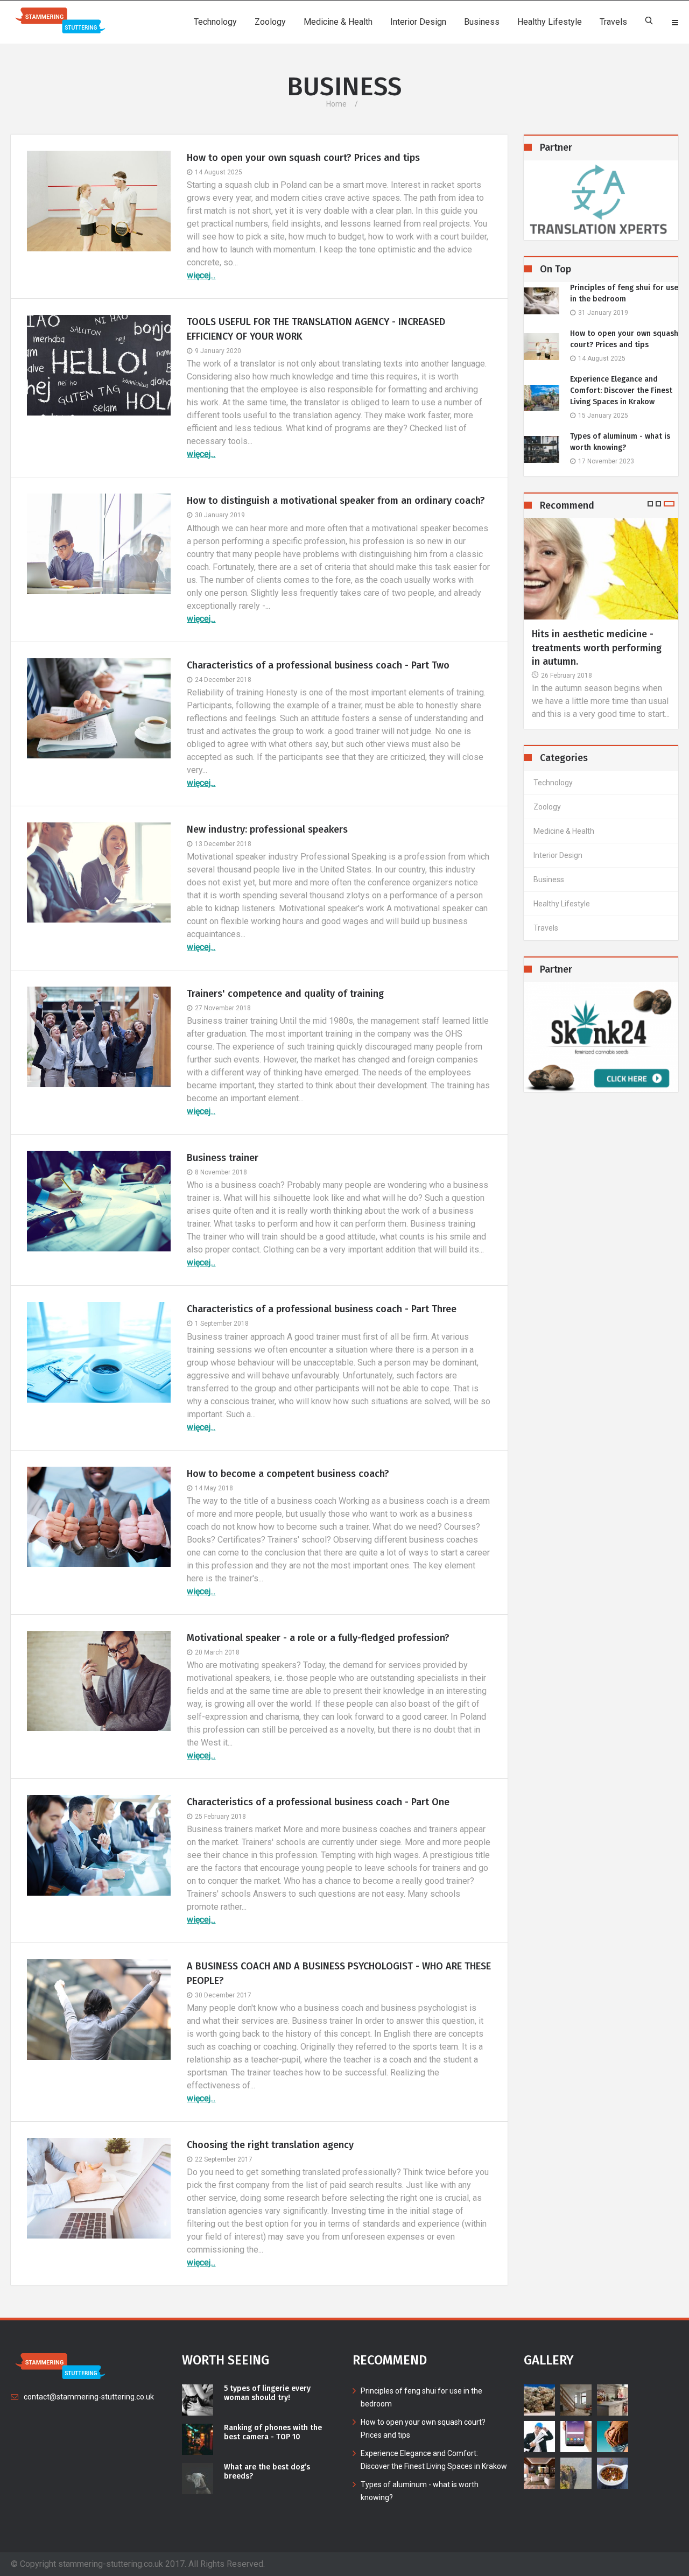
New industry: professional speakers (267, 829)
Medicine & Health (338, 22)
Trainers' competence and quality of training (285, 994)
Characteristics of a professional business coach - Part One (318, 1802)
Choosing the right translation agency (270, 2145)
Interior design (418, 22)
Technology (215, 22)
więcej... (201, 275)
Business (482, 22)
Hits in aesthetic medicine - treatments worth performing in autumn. (597, 647)
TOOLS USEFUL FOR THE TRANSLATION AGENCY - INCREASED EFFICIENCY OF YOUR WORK (316, 329)
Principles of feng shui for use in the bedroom (624, 293)
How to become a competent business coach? (288, 1474)
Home (336, 104)
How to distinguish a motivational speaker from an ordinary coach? (336, 501)
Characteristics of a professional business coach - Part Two (318, 665)
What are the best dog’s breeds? (267, 2472)
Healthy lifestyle (550, 22)
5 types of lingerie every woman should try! (267, 2393)
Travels (613, 22)
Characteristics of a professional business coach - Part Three (322, 1309)
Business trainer (223, 1158)
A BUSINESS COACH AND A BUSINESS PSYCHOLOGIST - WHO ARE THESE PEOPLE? (339, 1973)
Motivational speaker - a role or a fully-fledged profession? (318, 1638)
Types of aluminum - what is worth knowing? (620, 442)
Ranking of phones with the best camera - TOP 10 (273, 2433)
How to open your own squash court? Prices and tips (303, 158)
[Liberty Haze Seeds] (601, 1037)
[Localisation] (601, 200)
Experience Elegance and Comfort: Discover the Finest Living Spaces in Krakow (621, 390)
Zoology (270, 22)
